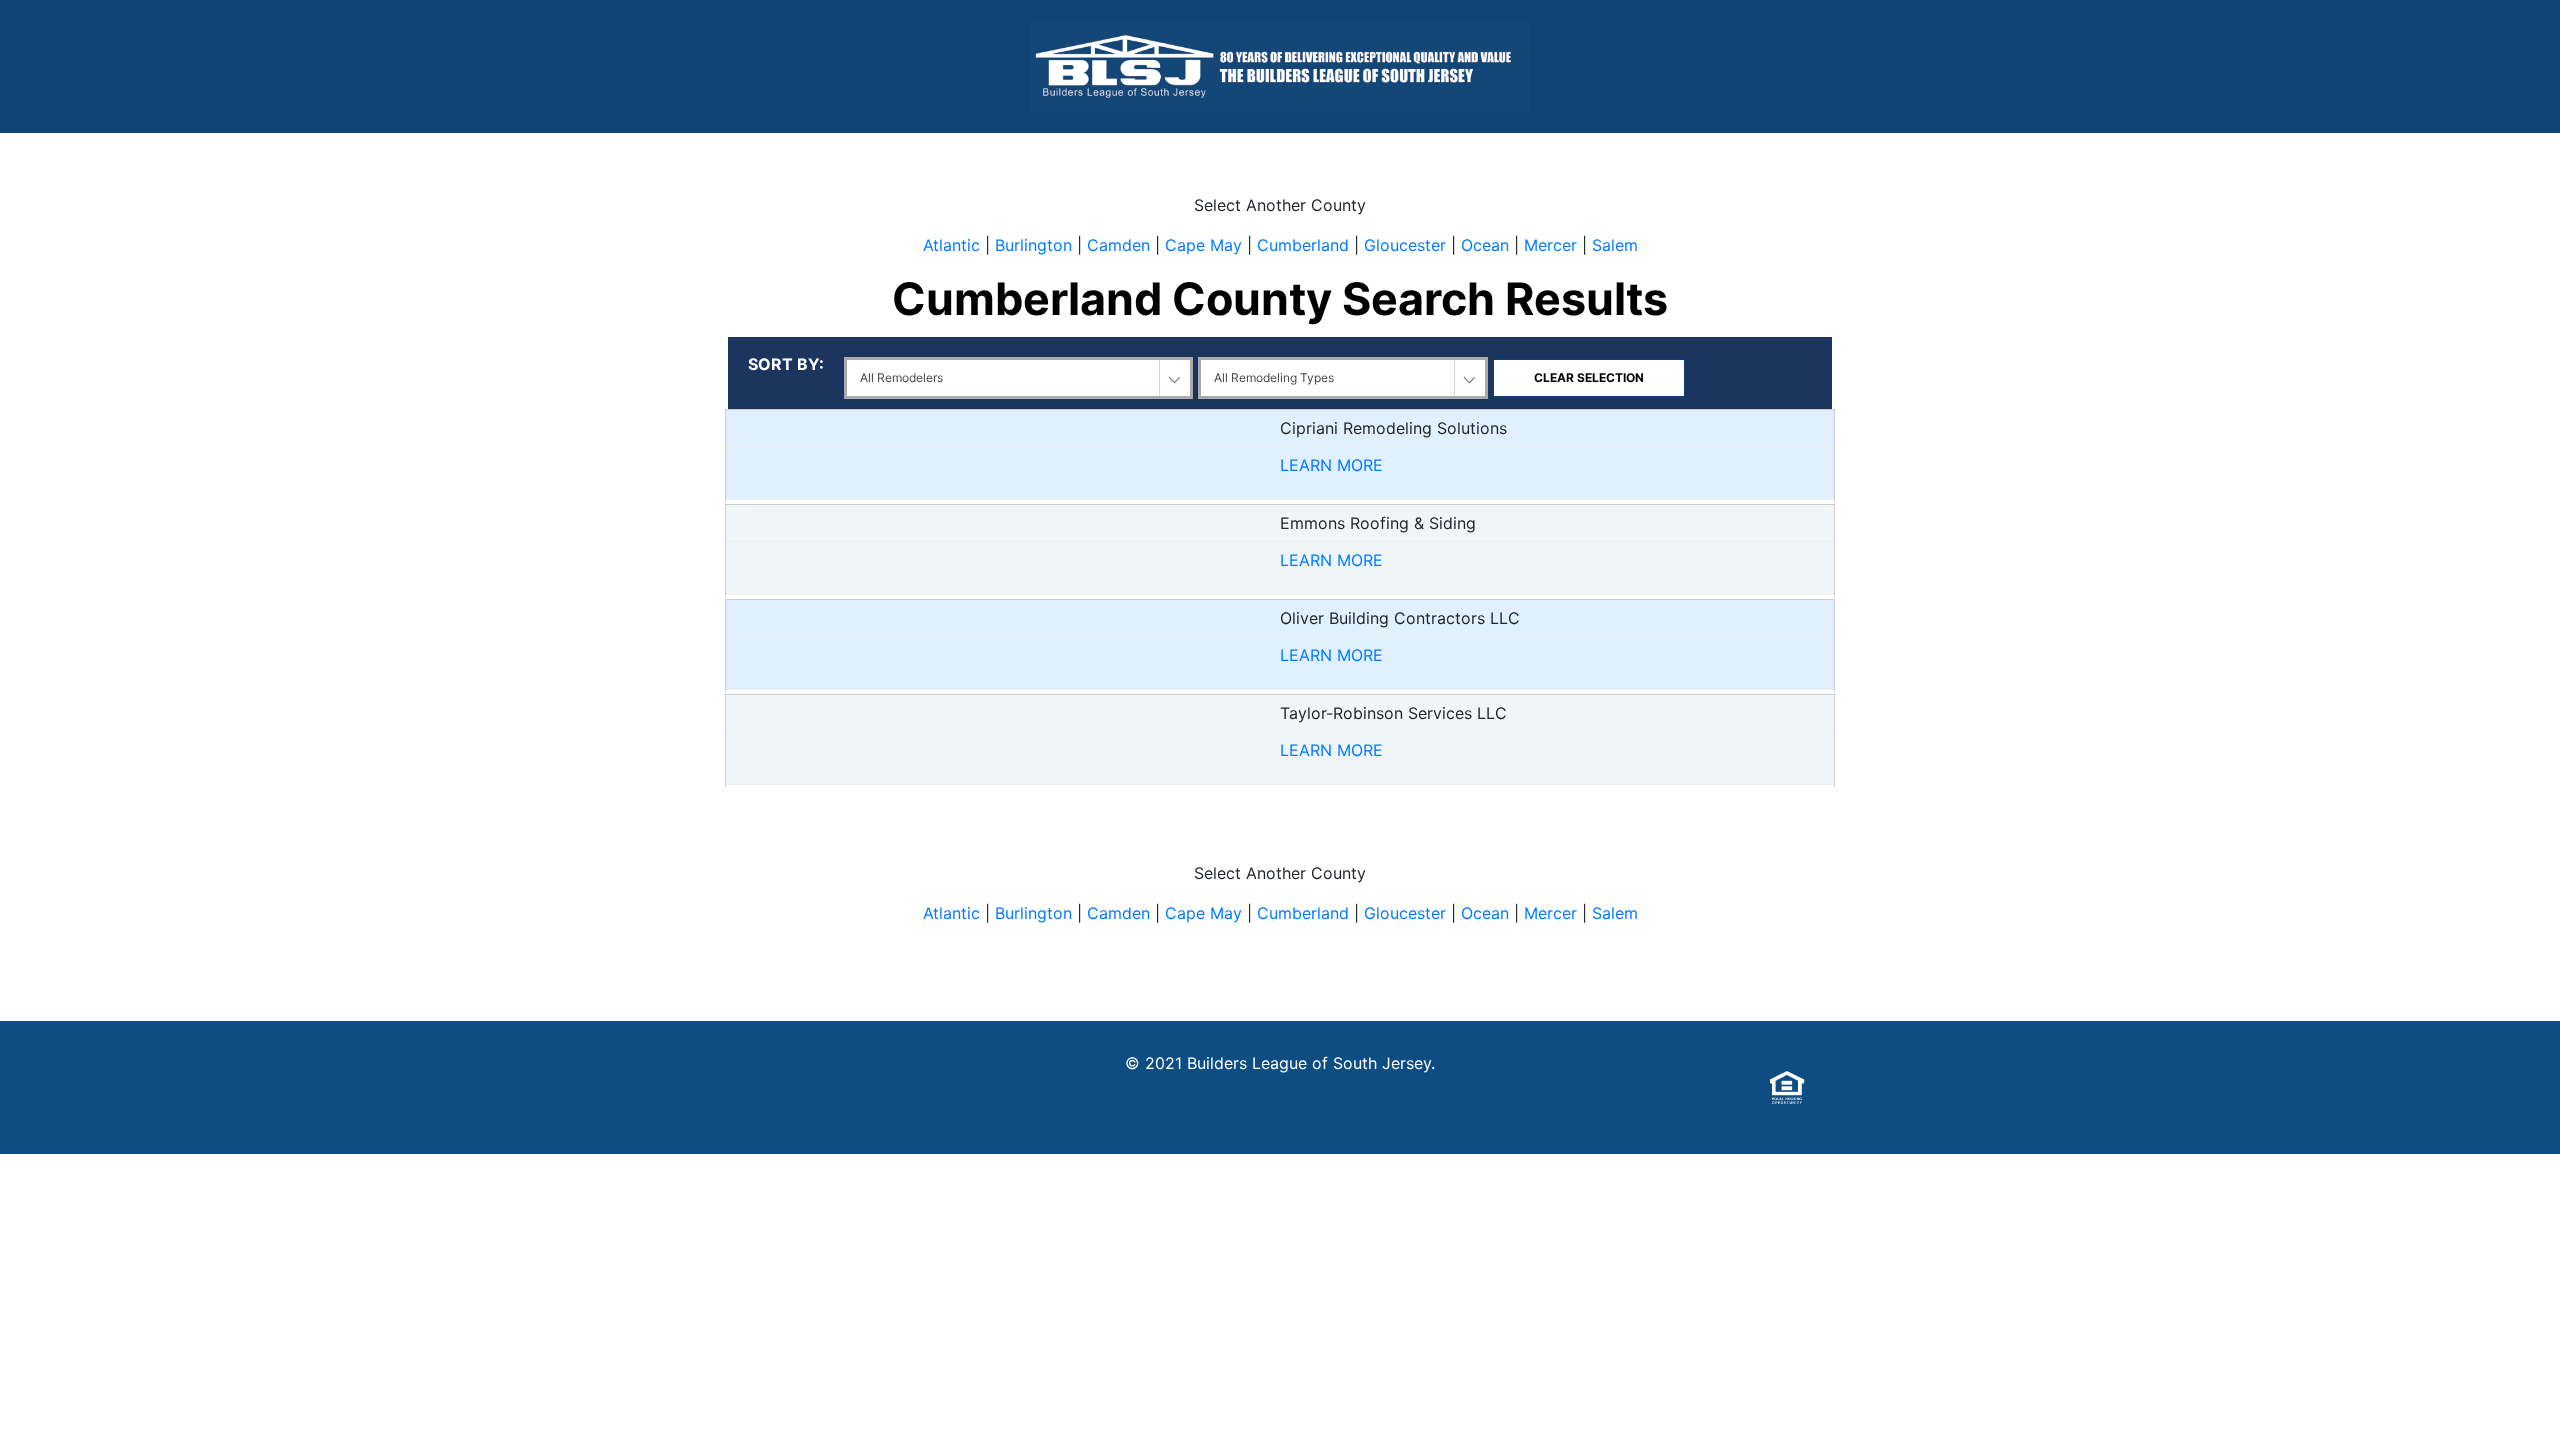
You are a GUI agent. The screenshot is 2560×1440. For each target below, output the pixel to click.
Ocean (1485, 245)
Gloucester (1405, 245)
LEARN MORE (1331, 465)
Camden (1118, 245)
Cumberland (1303, 245)
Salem (1615, 245)
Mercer (1550, 245)
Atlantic (951, 245)
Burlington (1033, 245)
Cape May (1203, 245)
